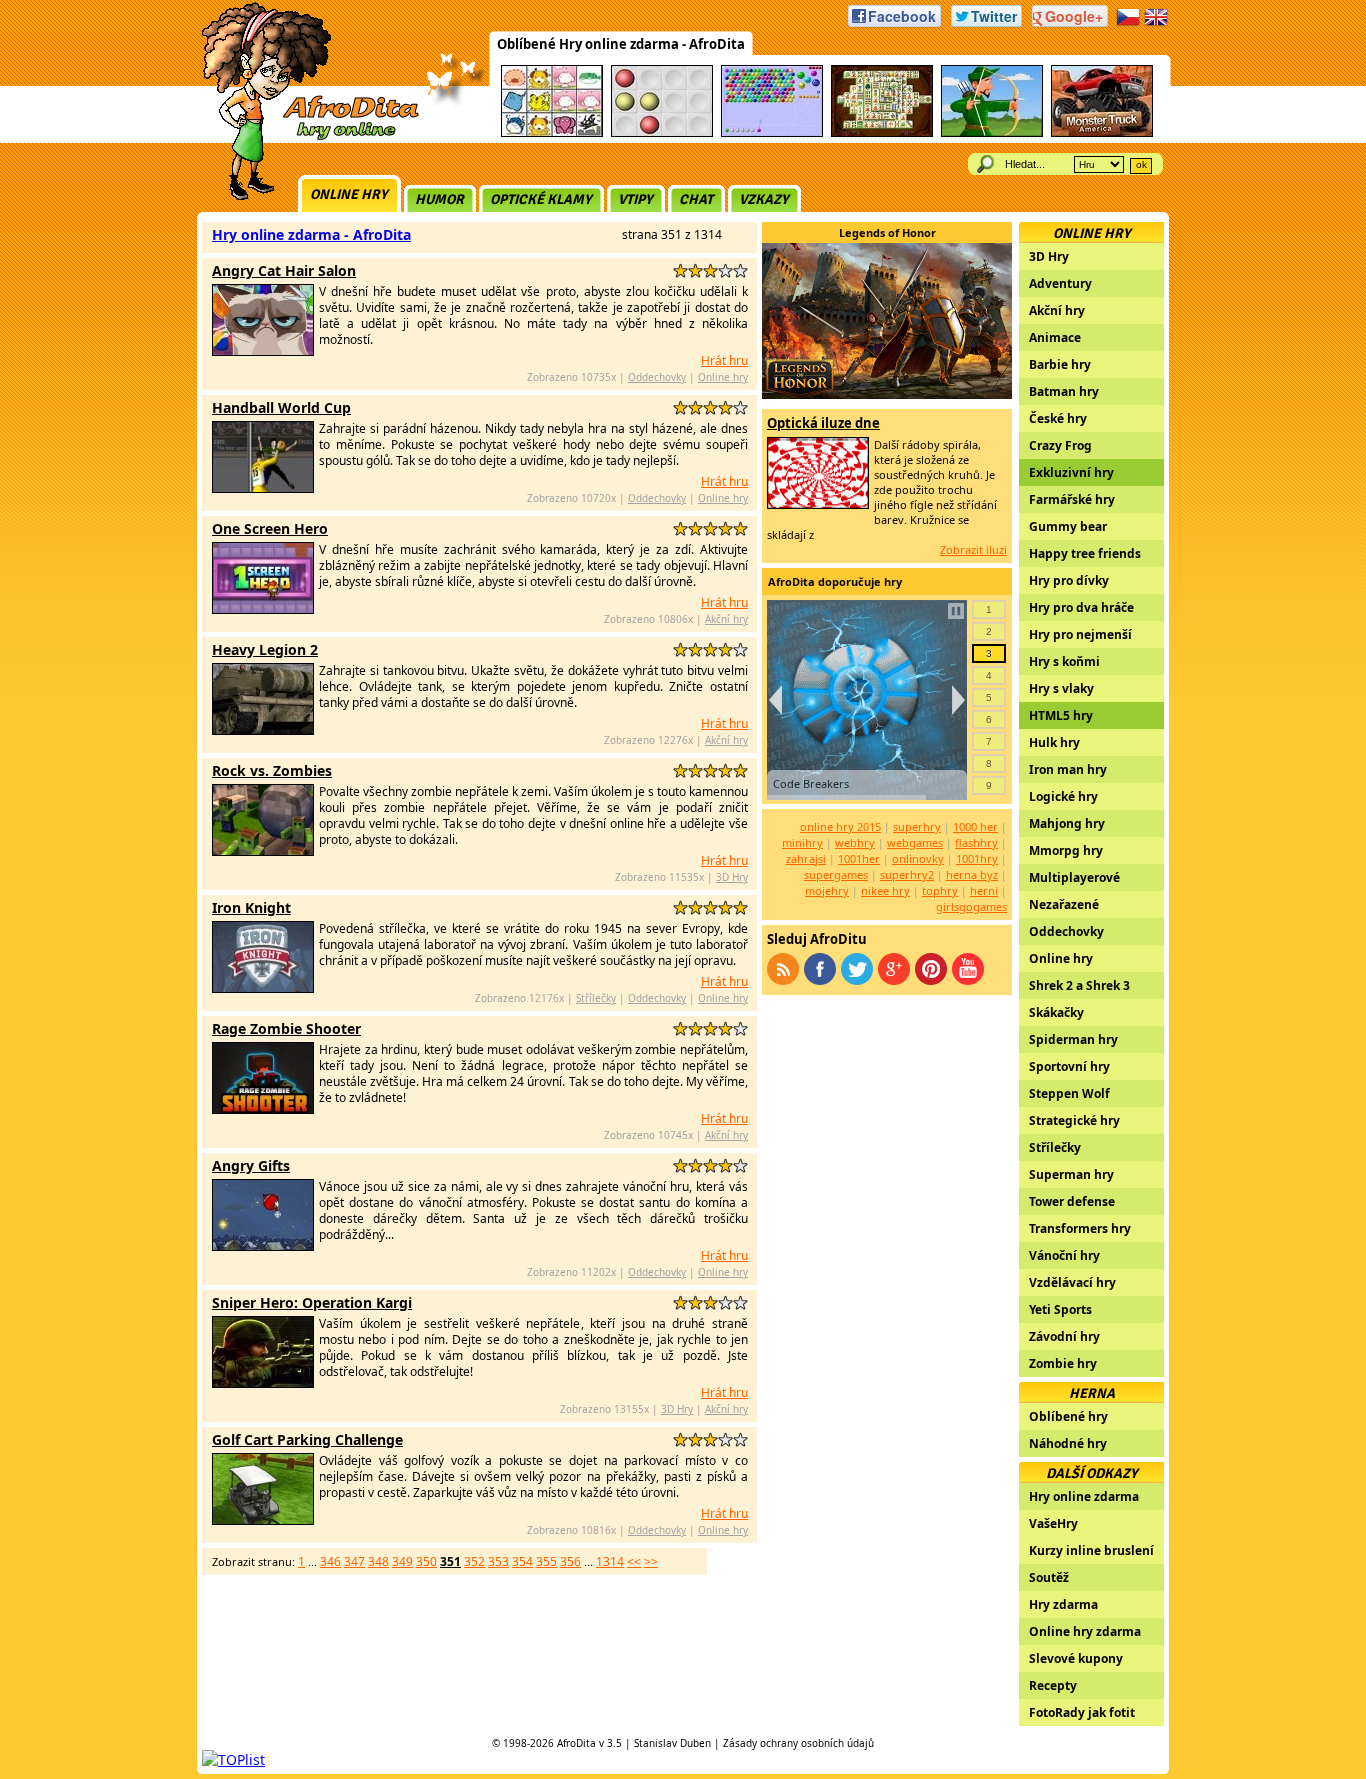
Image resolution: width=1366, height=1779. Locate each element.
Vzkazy (764, 199)
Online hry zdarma (1085, 1631)
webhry (855, 842)
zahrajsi (806, 858)
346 (330, 1561)
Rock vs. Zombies (272, 770)
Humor (439, 199)
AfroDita (576, 1743)
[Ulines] (662, 133)
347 (354, 1561)
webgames (915, 842)
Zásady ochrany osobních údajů (798, 1743)
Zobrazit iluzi (973, 549)
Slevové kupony (1076, 1658)
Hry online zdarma (1084, 1496)
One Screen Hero (270, 528)
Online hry (349, 194)
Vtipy (635, 199)
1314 (610, 1561)
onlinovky (918, 858)
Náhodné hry (1068, 1443)
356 (570, 1561)
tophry (940, 890)
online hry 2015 (840, 826)
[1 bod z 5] (680, 270)
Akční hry (726, 619)
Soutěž (1049, 1577)
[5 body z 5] (740, 270)
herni (984, 890)
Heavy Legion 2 (265, 649)
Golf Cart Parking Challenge (307, 1439)
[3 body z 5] (710, 270)
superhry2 (907, 874)
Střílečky (596, 998)
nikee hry (885, 890)
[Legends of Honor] (887, 393)
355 (546, 1561)
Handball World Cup (281, 407)
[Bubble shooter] (772, 133)
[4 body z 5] (725, 270)
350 (426, 1561)
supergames (836, 874)
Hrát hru (724, 360)
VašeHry (1053, 1523)
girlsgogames (971, 906)
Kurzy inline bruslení (1091, 1550)
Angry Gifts (251, 1165)
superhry (917, 826)
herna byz (972, 874)
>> (651, 1561)
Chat (696, 199)
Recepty (1053, 1685)
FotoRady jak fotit (1082, 1712)
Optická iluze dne (823, 423)
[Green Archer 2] (992, 133)
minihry (802, 842)
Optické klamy (541, 199)
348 (378, 1561)
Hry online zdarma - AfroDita (311, 234)
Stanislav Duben (672, 1743)
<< (634, 1561)
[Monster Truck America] (1102, 133)
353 (498, 1561)
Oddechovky (657, 377)
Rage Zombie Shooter (286, 1028)
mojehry (827, 890)
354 (522, 1561)
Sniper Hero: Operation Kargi (312, 1302)
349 (402, 1561)
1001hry (977, 858)
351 (450, 1561)
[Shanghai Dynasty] (882, 133)
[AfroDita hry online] (303, 137)
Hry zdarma (1063, 1604)
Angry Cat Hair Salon (284, 270)
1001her (859, 858)
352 (474, 1561)
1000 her (975, 826)
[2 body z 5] (695, 270)
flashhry (976, 842)
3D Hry (732, 877)
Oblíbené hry (1068, 1416)
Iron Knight (251, 907)
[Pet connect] (552, 133)
